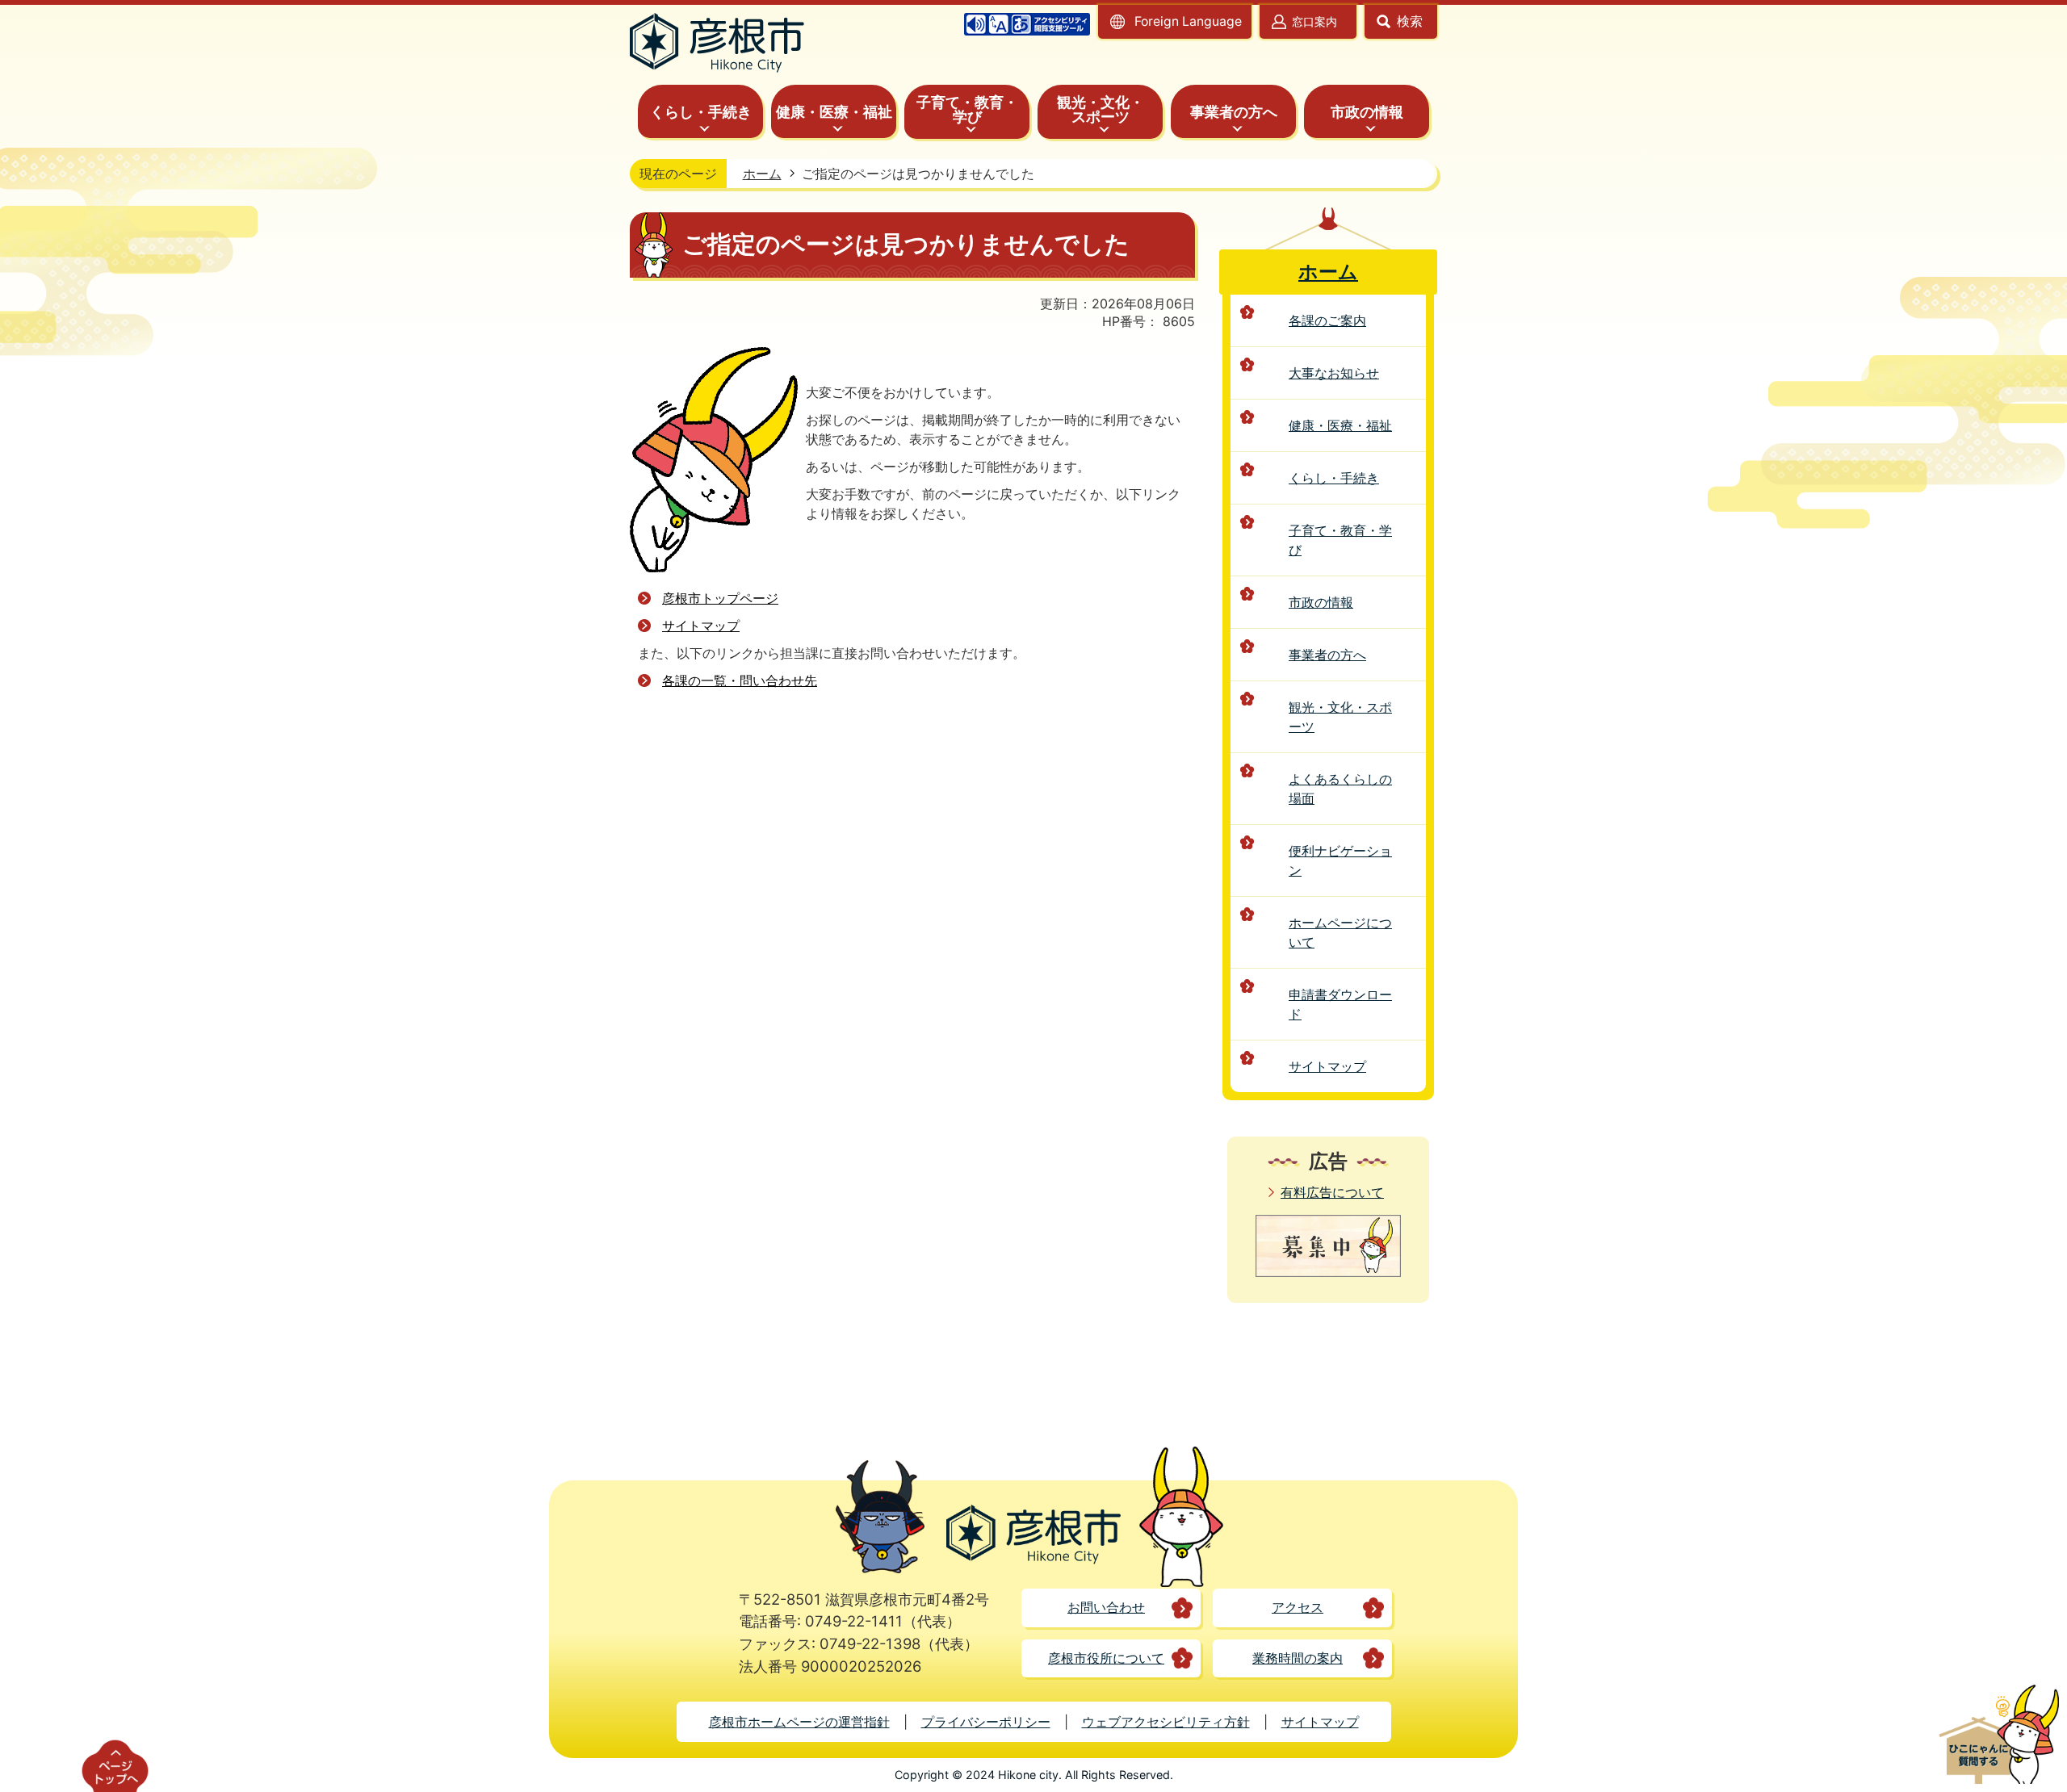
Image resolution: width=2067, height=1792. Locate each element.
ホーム (762, 174)
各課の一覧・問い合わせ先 (740, 680)
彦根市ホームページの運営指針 (799, 1722)
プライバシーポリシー (986, 1722)
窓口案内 (1314, 21)
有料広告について (1332, 1192)
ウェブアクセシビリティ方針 (1166, 1722)
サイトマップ (701, 626)
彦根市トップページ (720, 598)
